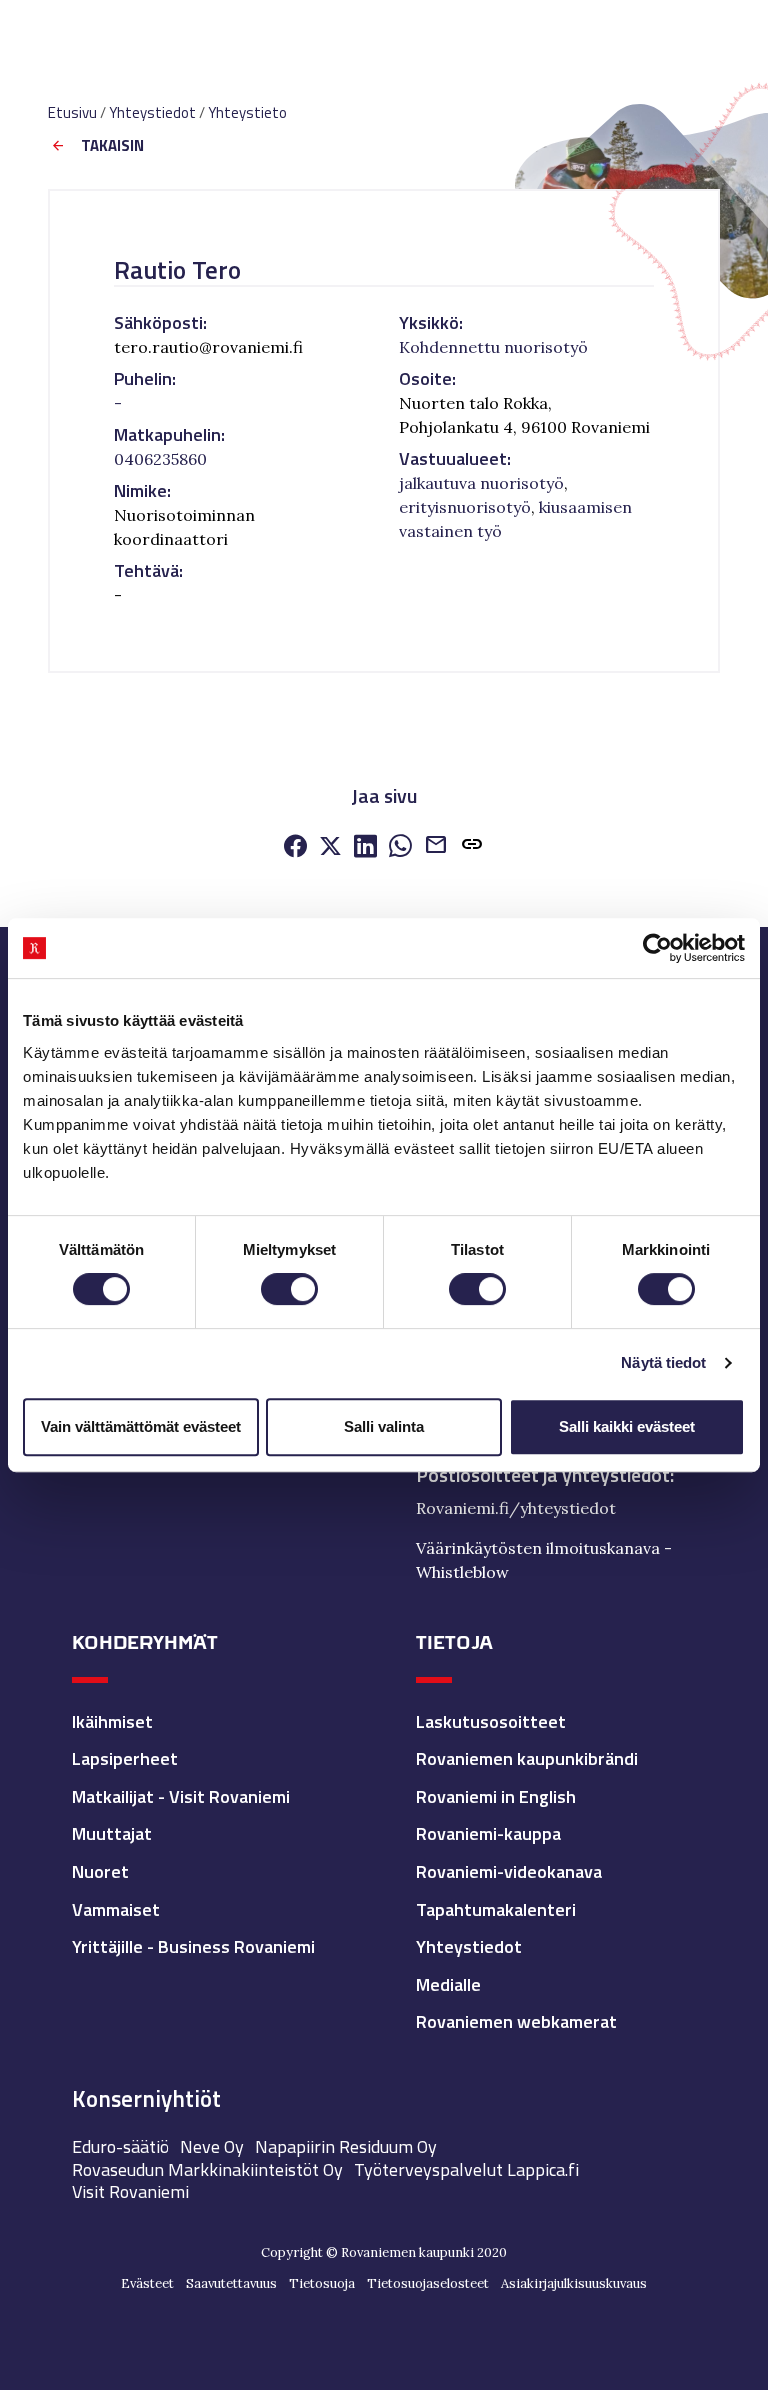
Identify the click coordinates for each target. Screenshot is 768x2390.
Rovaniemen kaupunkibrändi (527, 1758)
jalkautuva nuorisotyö (481, 483)
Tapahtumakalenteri (496, 1909)
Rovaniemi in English (496, 1796)
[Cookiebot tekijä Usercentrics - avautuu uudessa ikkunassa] (657, 948)
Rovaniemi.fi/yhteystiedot (516, 1508)
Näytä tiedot (663, 1362)
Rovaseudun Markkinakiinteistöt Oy (207, 2169)
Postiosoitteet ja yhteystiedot (543, 1475)
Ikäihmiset (112, 1721)
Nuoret (100, 1871)
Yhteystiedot (152, 112)
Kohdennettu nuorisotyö (493, 347)
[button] (472, 848)
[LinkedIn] (365, 847)
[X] (330, 847)
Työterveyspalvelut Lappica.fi (466, 2169)
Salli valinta (384, 1426)
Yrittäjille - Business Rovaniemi (193, 1946)
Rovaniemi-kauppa (488, 1833)
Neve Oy (212, 2146)
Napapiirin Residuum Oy (346, 2146)
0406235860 (160, 459)
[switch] (289, 1289)
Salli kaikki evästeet (627, 1426)
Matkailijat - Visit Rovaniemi (181, 1796)
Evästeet (147, 2283)
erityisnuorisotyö (465, 507)
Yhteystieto (247, 112)
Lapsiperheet (125, 1758)
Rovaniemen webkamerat (516, 2021)
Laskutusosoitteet (491, 1721)
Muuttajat (112, 1833)
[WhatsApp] (400, 847)
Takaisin (112, 146)
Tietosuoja (322, 2283)
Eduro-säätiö (120, 2146)
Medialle (448, 1984)
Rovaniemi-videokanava (509, 1871)
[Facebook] (295, 847)
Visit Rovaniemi (130, 2191)
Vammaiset (116, 1909)
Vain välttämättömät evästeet (141, 1426)
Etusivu (72, 112)
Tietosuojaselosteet (428, 2283)
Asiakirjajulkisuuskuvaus (574, 2283)
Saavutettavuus (231, 2283)
